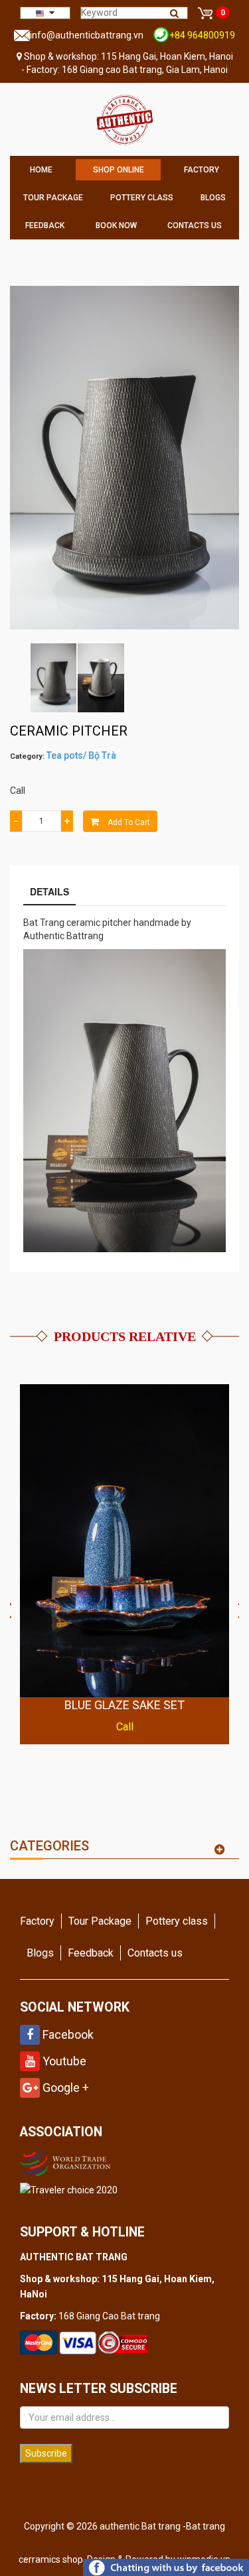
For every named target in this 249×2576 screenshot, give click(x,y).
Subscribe (46, 2453)
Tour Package (53, 198)
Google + (64, 2088)
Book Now (116, 225)
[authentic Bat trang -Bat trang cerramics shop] (124, 119)
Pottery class (142, 198)
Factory (202, 170)
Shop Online (119, 170)
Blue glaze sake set (124, 1705)
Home (41, 170)
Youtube (63, 2061)
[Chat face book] (166, 2567)
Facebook (67, 2034)
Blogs (213, 198)
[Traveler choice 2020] (69, 2190)
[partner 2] (67, 2161)
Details (49, 891)
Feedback (45, 225)
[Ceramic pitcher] (53, 678)
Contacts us (195, 225)
